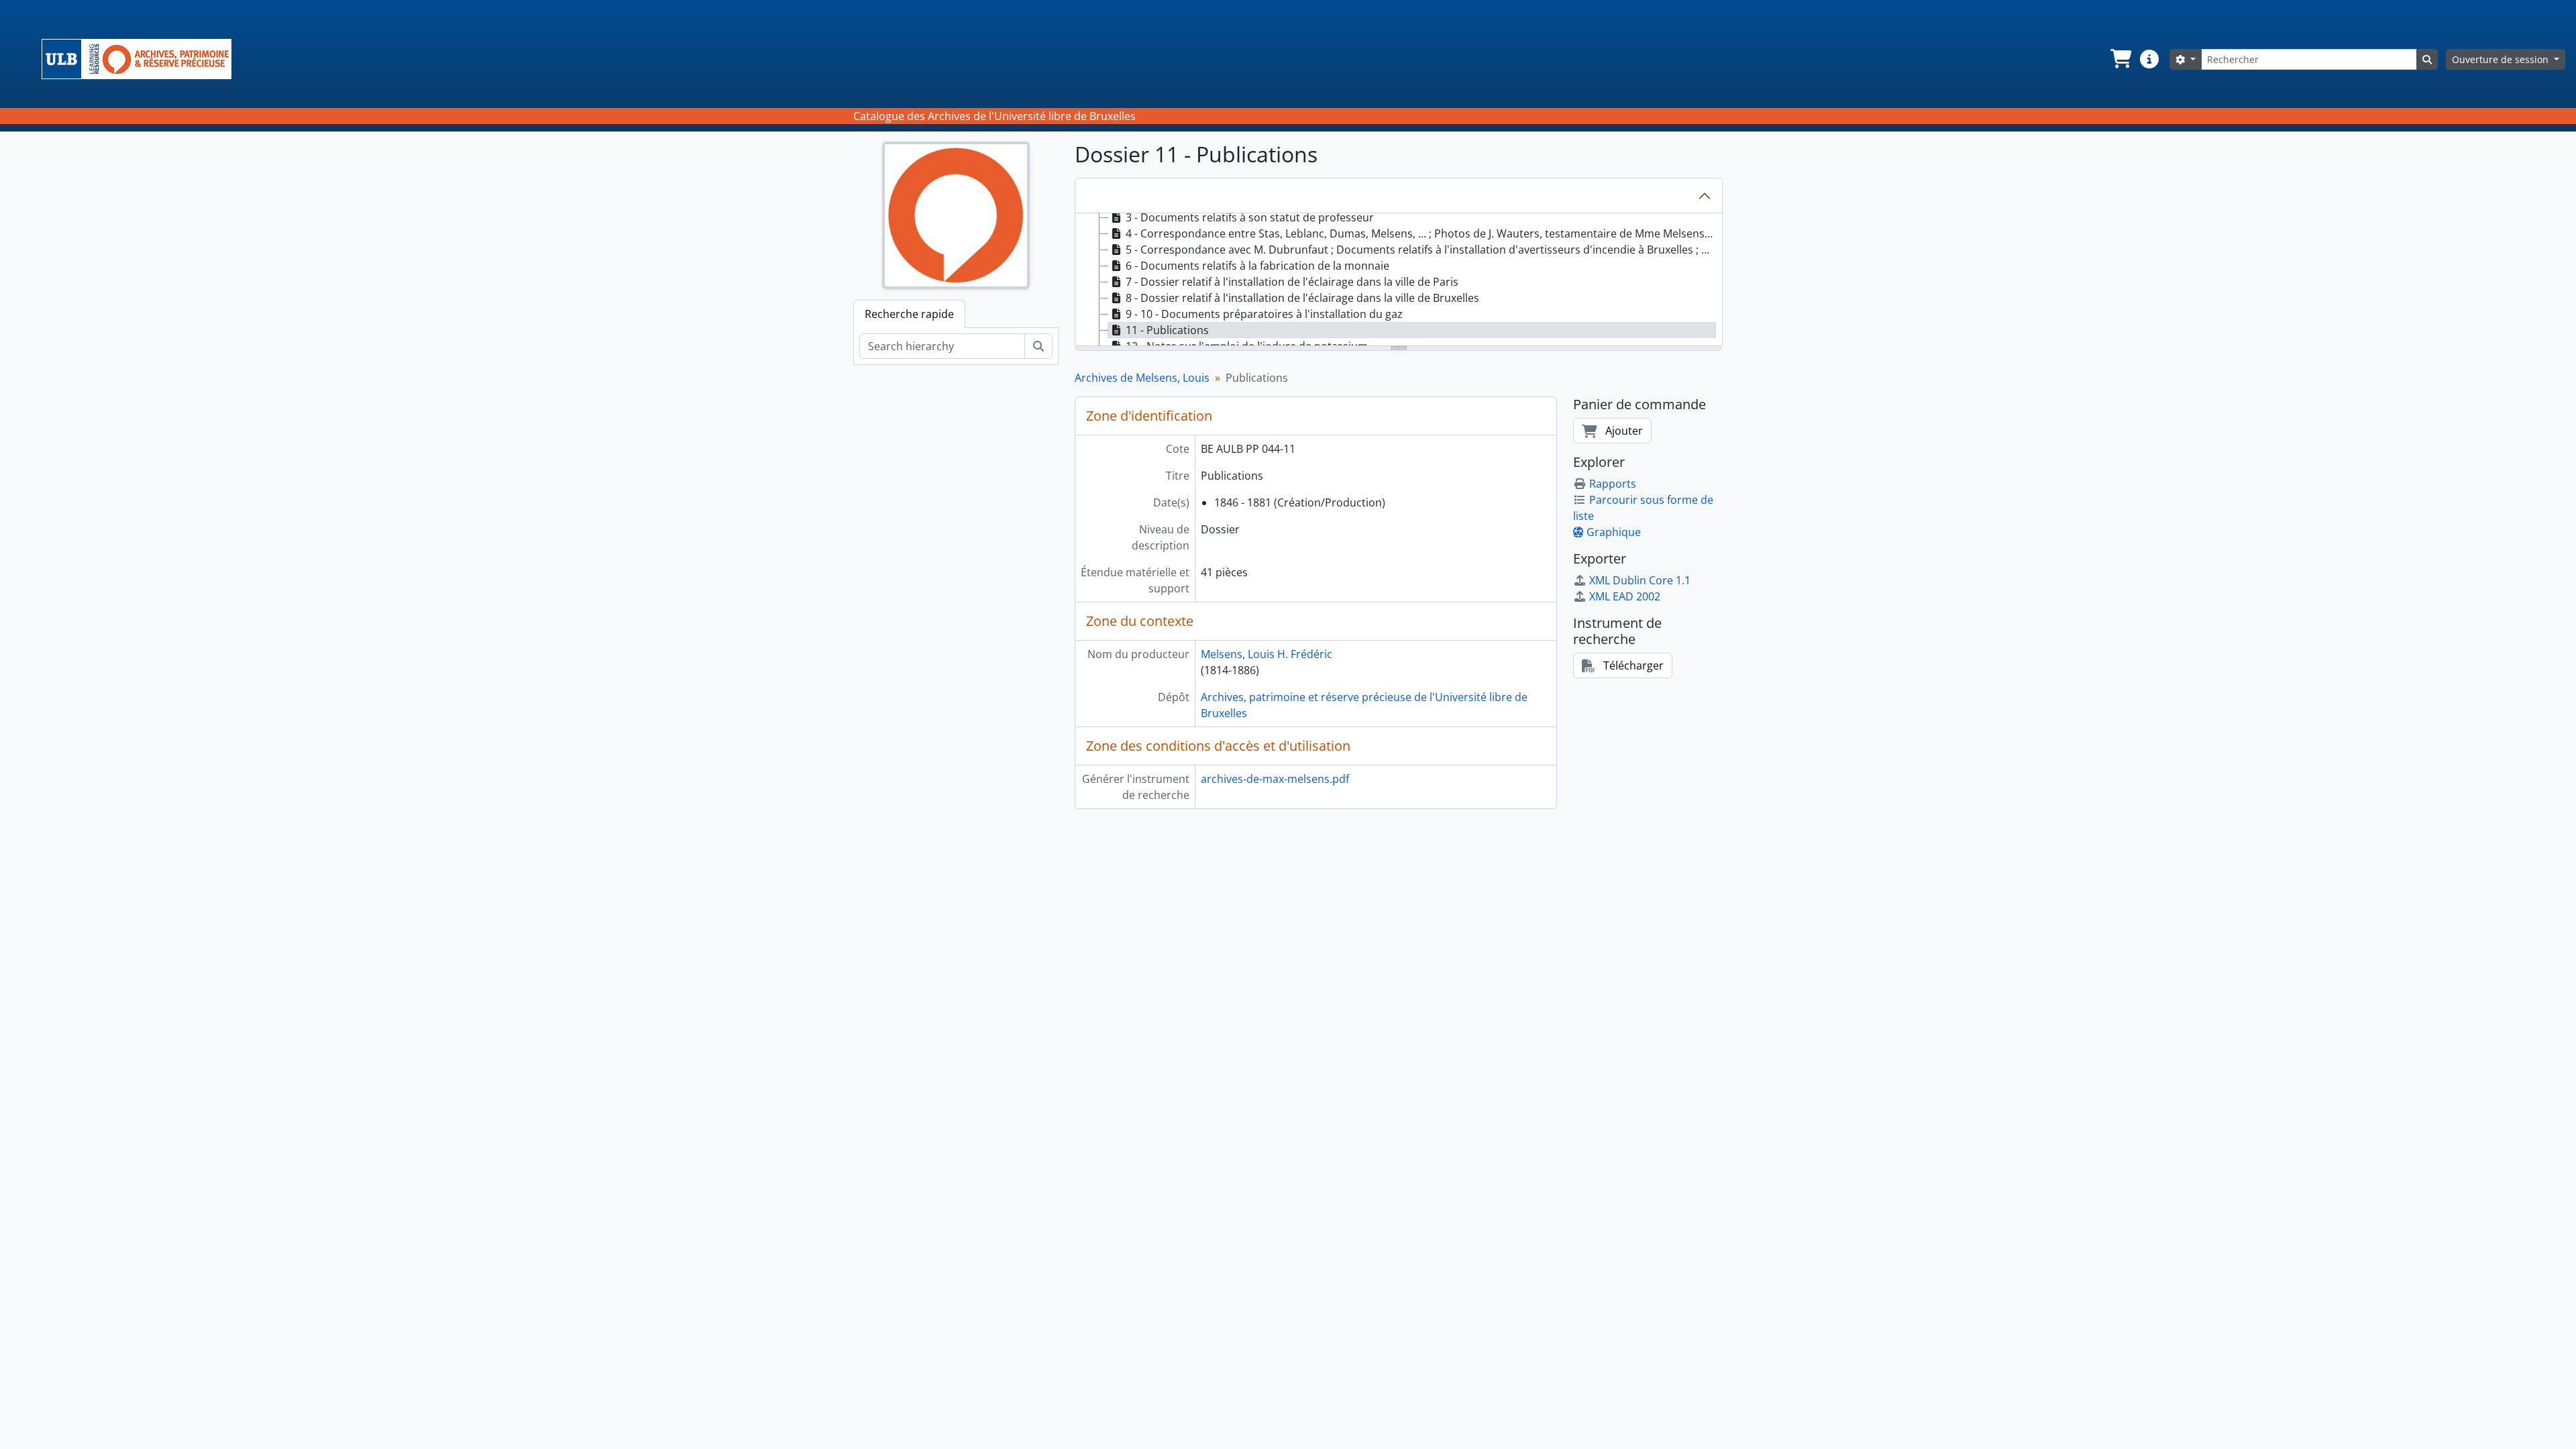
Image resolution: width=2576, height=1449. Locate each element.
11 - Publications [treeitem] (1167, 330)
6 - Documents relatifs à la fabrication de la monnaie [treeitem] (1257, 266)
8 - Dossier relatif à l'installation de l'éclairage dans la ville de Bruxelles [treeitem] (1302, 298)
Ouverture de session (2502, 59)
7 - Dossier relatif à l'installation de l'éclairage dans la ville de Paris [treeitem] (1292, 282)
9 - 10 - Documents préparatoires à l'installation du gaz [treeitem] (1264, 314)
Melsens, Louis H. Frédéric (1267, 654)
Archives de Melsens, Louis (1142, 378)
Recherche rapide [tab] (909, 314)
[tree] (1399, 280)
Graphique (1614, 532)
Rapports (1613, 484)
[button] (2120, 59)
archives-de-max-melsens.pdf (1275, 779)
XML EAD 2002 (1625, 596)
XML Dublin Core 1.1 (1640, 580)
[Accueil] (142, 59)
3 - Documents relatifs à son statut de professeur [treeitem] (1250, 217)
